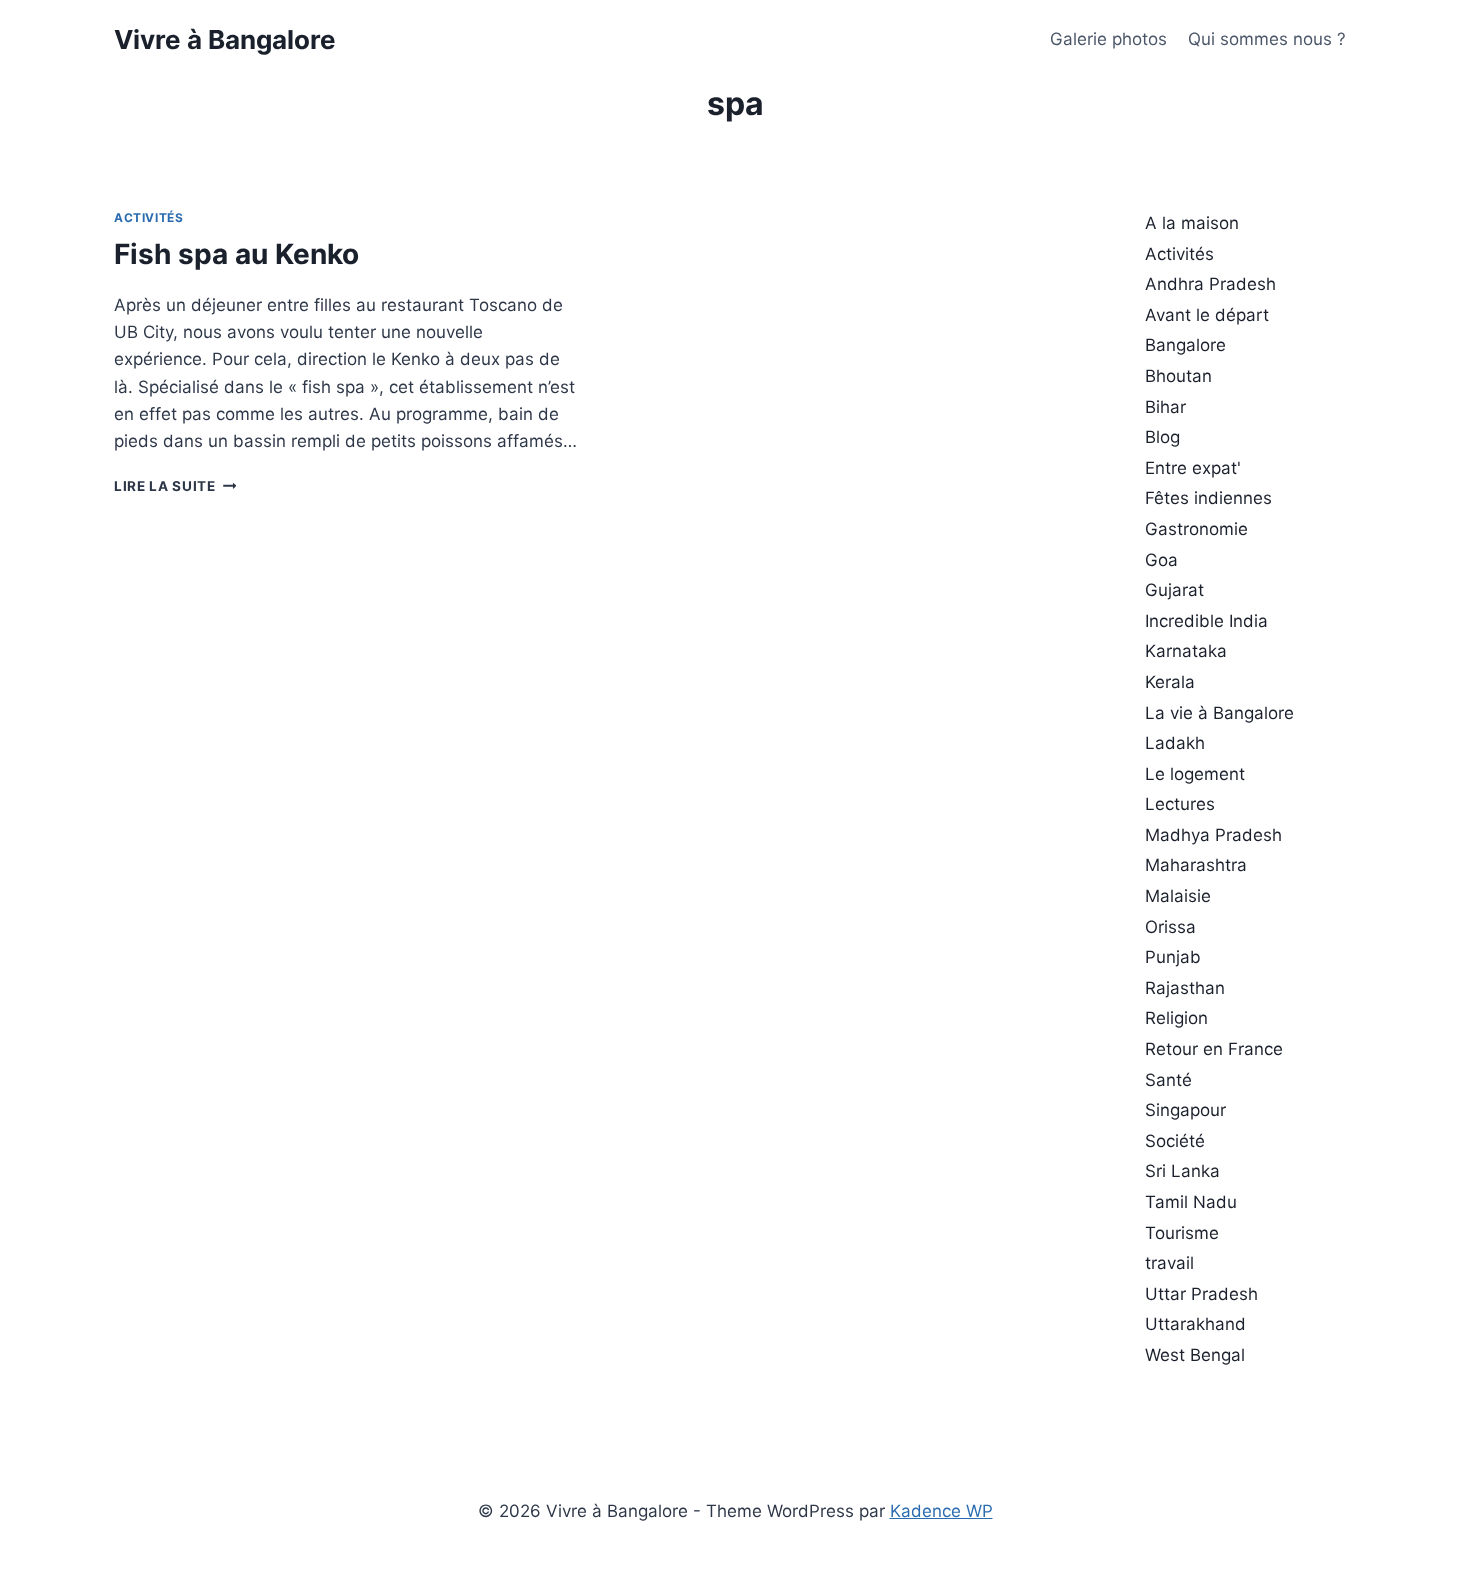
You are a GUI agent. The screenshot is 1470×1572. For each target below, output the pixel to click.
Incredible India (1206, 621)
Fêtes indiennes (1208, 498)
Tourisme (1182, 1233)
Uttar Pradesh (1201, 1294)
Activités (148, 217)
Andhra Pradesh (1210, 284)
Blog (1162, 437)
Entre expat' (1193, 468)
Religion (1176, 1018)
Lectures (1180, 804)
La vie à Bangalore (1219, 713)
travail (1169, 1263)
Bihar (1165, 407)
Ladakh (1175, 743)
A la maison (1192, 223)
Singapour (1185, 1110)
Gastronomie (1196, 529)
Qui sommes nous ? (1267, 39)
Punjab (1173, 957)
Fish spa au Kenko (236, 254)
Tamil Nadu (1191, 1202)
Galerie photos (1108, 39)
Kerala (1170, 682)
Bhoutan (1178, 376)
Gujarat (1174, 590)
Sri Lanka (1182, 1171)
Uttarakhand (1195, 1324)
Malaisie (1178, 896)
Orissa (1170, 927)
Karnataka (1186, 651)
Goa (1161, 560)
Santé (1168, 1080)
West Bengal (1195, 1355)
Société (1175, 1141)
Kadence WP (941, 1511)
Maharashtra (1196, 865)
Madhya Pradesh (1213, 835)
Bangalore (1185, 345)
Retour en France (1214, 1049)
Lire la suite (175, 486)
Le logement (1195, 774)
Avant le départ (1207, 315)
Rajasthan (1185, 988)
